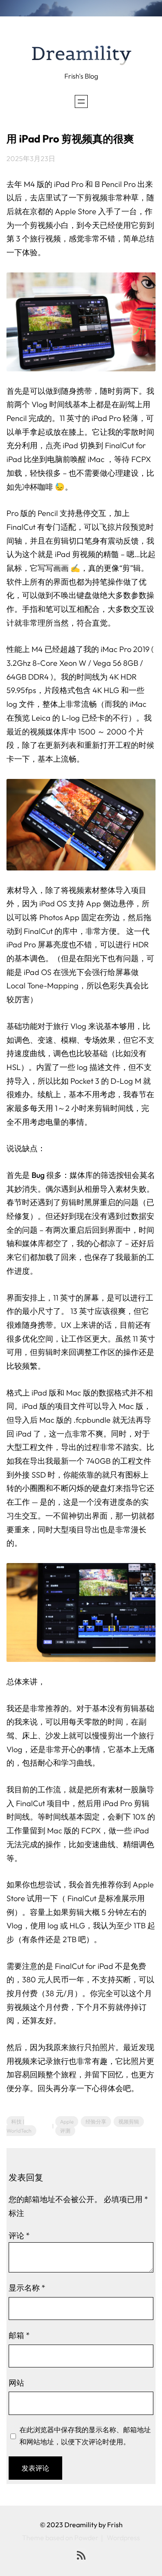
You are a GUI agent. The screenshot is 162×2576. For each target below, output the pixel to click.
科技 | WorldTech (19, 2126)
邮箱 (19, 2335)
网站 (16, 2383)
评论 (19, 2236)
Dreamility (81, 54)
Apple (67, 2122)
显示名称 (27, 2288)
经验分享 (96, 2122)
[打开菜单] (81, 101)
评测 (65, 2131)
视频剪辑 (129, 2122)
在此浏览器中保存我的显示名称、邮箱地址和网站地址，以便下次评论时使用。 (85, 2436)
